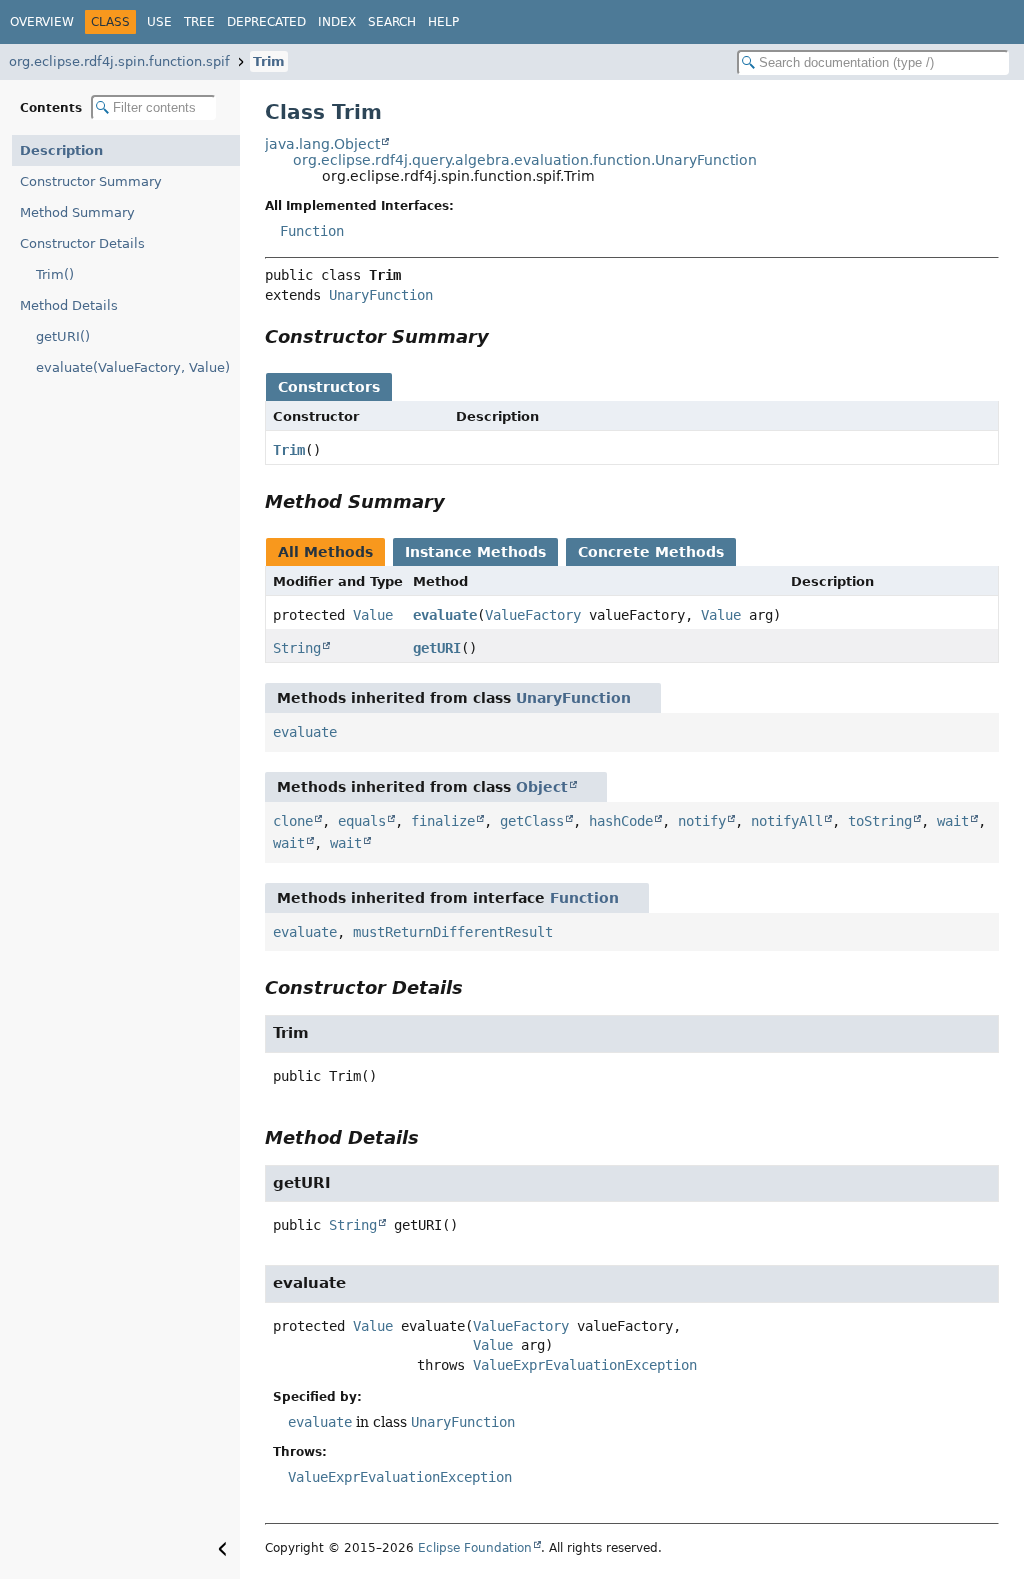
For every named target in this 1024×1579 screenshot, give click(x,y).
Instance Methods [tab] (475, 552)
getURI (437, 648)
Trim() (55, 274)
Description (61, 150)
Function (312, 231)
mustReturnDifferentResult (453, 932)
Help (443, 22)
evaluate (445, 615)
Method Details (69, 305)
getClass (532, 821)
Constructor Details (82, 243)
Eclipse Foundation (475, 1548)
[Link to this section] (503, 336)
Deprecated (266, 22)
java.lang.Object (322, 144)
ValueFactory (533, 615)
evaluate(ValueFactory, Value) (133, 367)
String (297, 648)
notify (702, 821)
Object (542, 787)
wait (953, 821)
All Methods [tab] (325, 552)
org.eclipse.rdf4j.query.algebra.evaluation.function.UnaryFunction (525, 160)
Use (159, 22)
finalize (443, 821)
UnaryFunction (381, 295)
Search (392, 22)
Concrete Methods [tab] (651, 552)
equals (362, 821)
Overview (42, 22)
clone (293, 821)
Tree (199, 22)
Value (373, 615)
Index (337, 22)
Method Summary (77, 212)
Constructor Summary (91, 181)
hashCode (621, 821)
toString (880, 821)
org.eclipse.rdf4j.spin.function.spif (119, 61)
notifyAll (787, 821)
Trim (269, 61)
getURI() (63, 336)
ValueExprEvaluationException (585, 1365)
